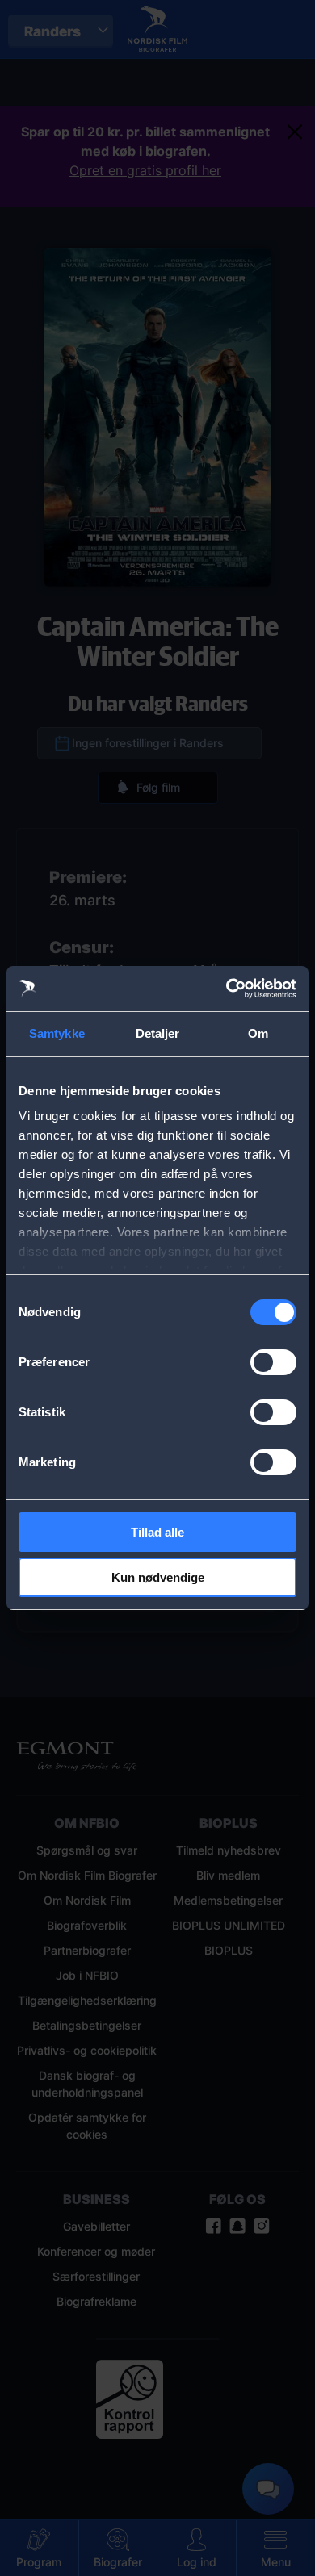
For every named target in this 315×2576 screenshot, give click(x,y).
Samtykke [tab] (57, 1033)
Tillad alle (157, 1532)
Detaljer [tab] (158, 1033)
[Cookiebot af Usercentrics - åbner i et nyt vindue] (227, 989)
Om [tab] (258, 1033)
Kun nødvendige (158, 1577)
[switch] (273, 1362)
